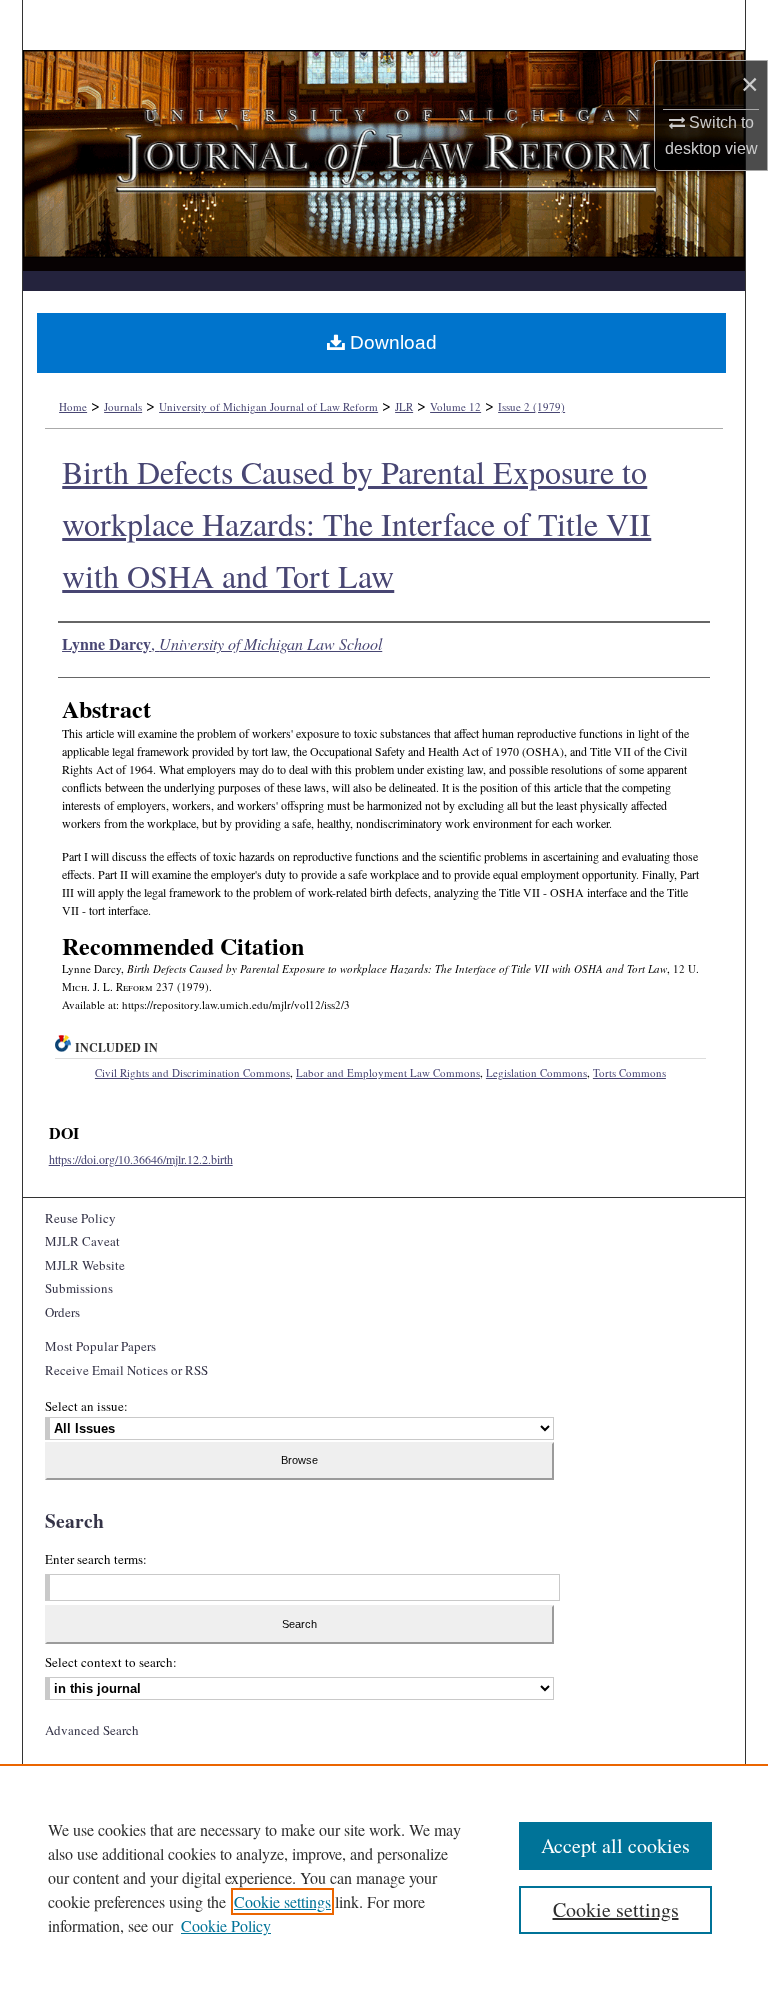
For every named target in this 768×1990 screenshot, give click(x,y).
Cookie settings (282, 1901)
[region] (384, 1877)
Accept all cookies (615, 1845)
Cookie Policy (226, 1925)
